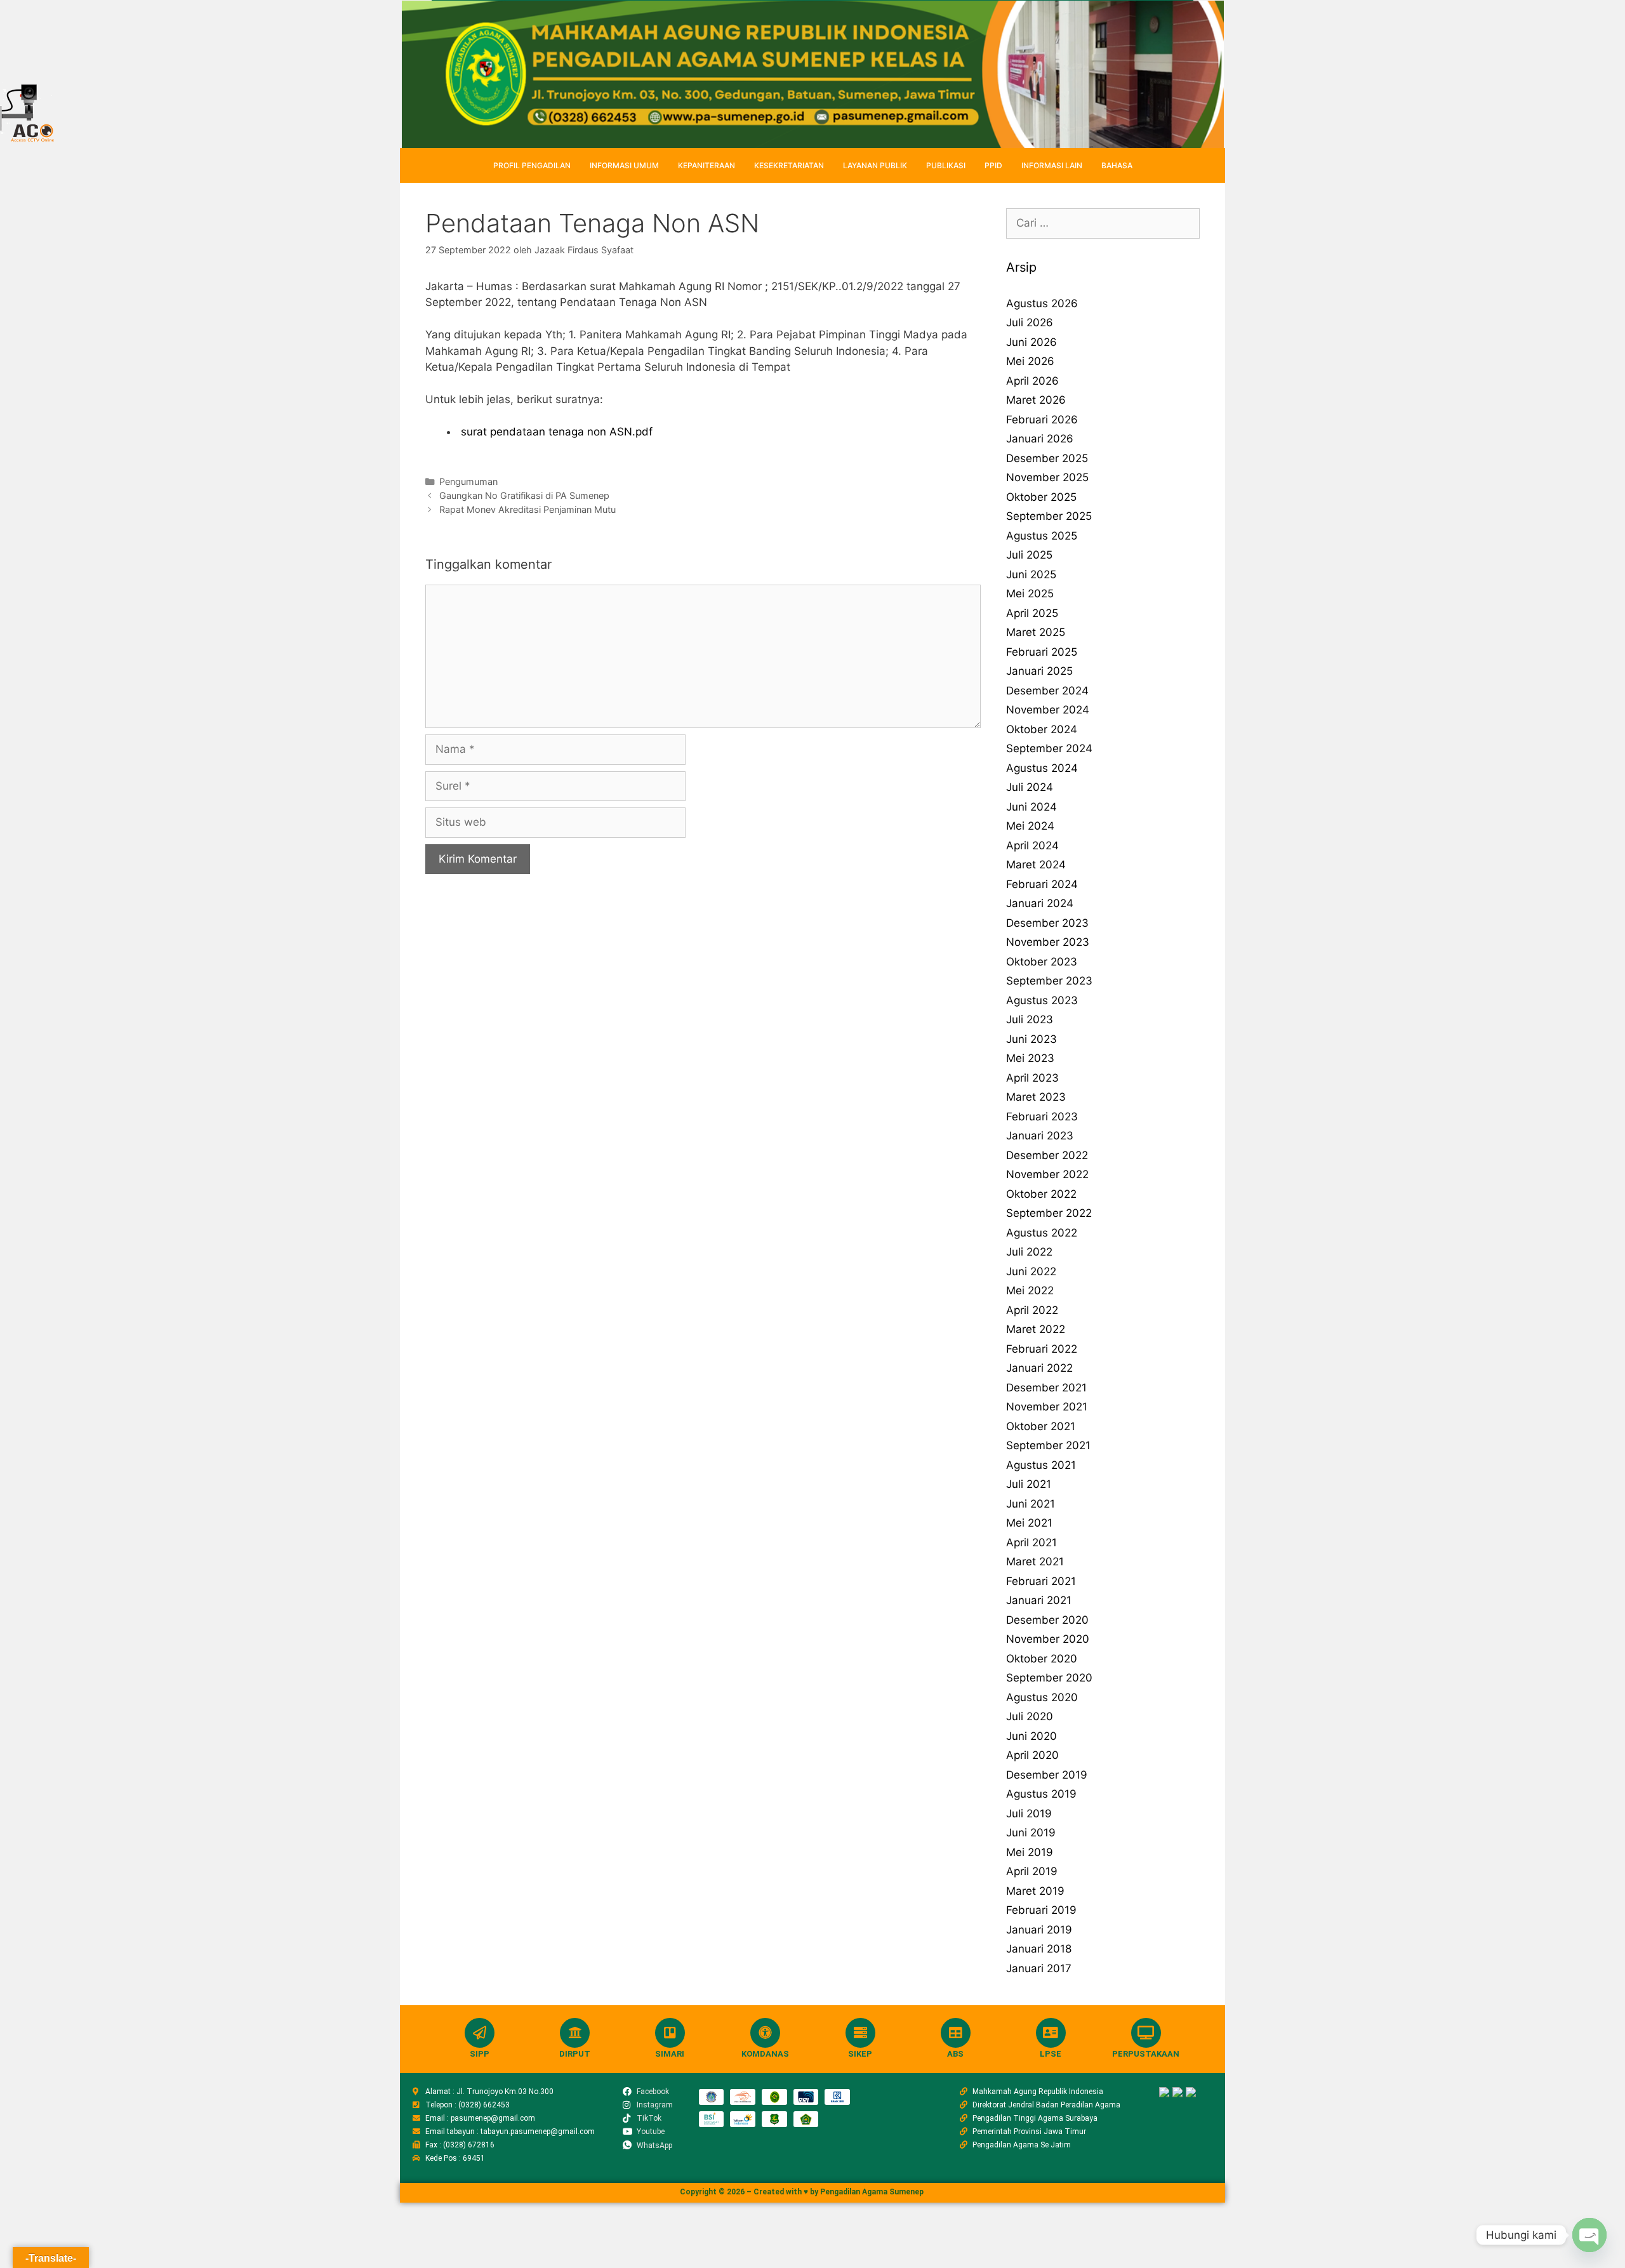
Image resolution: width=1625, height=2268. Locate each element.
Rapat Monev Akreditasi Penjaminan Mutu (527, 509)
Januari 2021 (1039, 1600)
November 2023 (1048, 942)
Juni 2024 (1031, 807)
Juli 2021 (1029, 1484)
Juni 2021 (1031, 1504)
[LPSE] (1051, 2033)
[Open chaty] (1589, 2235)
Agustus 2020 (1042, 1697)
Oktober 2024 (1042, 729)
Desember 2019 (1047, 1775)
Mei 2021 (1029, 1523)
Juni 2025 (1031, 574)
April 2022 (1032, 1310)
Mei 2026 (1030, 361)
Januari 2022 (1039, 1368)
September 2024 (1049, 748)
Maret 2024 (1036, 865)
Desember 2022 (1047, 1155)
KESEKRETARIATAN (789, 165)
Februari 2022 (1042, 1349)
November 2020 (1048, 1639)
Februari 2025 (1042, 652)
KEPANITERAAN (706, 165)
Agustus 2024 (1042, 768)
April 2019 (1032, 1871)
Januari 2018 (1039, 1949)
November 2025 (1047, 477)
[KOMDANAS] (765, 2033)
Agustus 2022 (1042, 1233)
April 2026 (1032, 381)
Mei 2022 (1030, 1290)
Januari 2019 (1039, 1930)
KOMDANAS (765, 2054)
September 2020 (1049, 1678)
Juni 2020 (1031, 1736)
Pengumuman (468, 481)
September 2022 (1049, 1213)
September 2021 (1048, 1445)
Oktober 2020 (1042, 1659)
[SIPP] (480, 2033)
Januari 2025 (1039, 671)
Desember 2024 (1047, 691)
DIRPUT (575, 2054)
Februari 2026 (1042, 420)
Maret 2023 (1036, 1097)
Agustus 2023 (1042, 1000)
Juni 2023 (1031, 1039)
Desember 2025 (1047, 458)
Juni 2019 (1031, 1833)
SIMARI (670, 2054)
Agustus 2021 (1041, 1465)
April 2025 (1032, 613)
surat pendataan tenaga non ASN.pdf (555, 432)
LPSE (1051, 2054)
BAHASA (1117, 165)
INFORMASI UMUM (624, 165)
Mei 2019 (1030, 1852)
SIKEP (860, 2054)
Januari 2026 (1040, 439)
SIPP (480, 2054)
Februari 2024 (1042, 884)
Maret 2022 (1036, 1329)
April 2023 (1032, 1078)
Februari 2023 (1042, 1117)
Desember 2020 (1047, 1620)
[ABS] (956, 2033)
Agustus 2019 (1041, 1794)
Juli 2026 (1030, 322)
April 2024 (1032, 846)
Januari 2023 (1040, 1136)
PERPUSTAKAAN (1146, 2054)
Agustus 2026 (1042, 303)
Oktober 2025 (1041, 497)
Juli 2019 (1029, 1814)
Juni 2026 (1031, 342)
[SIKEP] (860, 2033)
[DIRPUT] (575, 2033)
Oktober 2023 (1042, 962)
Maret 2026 (1036, 400)
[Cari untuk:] (1103, 223)
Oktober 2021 (1041, 1426)
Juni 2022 (1031, 1271)
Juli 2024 (1030, 787)
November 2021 (1047, 1407)
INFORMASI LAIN (1052, 165)
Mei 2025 (1030, 594)
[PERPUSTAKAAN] (1146, 2033)
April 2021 (1031, 1542)
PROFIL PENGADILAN (532, 165)
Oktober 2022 (1041, 1194)
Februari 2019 (1041, 1910)
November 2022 (1047, 1174)
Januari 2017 (1039, 1968)
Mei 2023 (1030, 1058)
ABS (955, 2054)
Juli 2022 (1029, 1252)
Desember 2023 (1047, 923)
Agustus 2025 (1042, 536)
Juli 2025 (1029, 555)
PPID (993, 165)
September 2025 (1049, 516)
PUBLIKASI (946, 165)
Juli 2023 (1030, 1019)
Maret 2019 (1035, 1891)
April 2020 (1032, 1755)
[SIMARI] (670, 2033)
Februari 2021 (1041, 1581)
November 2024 (1048, 710)
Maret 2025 (1036, 632)
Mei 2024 (1030, 826)
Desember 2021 (1046, 1388)
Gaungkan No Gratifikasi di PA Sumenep (524, 495)
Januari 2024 (1040, 903)
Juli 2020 (1030, 1716)
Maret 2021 (1035, 1562)
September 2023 (1049, 981)
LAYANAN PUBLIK (875, 165)
